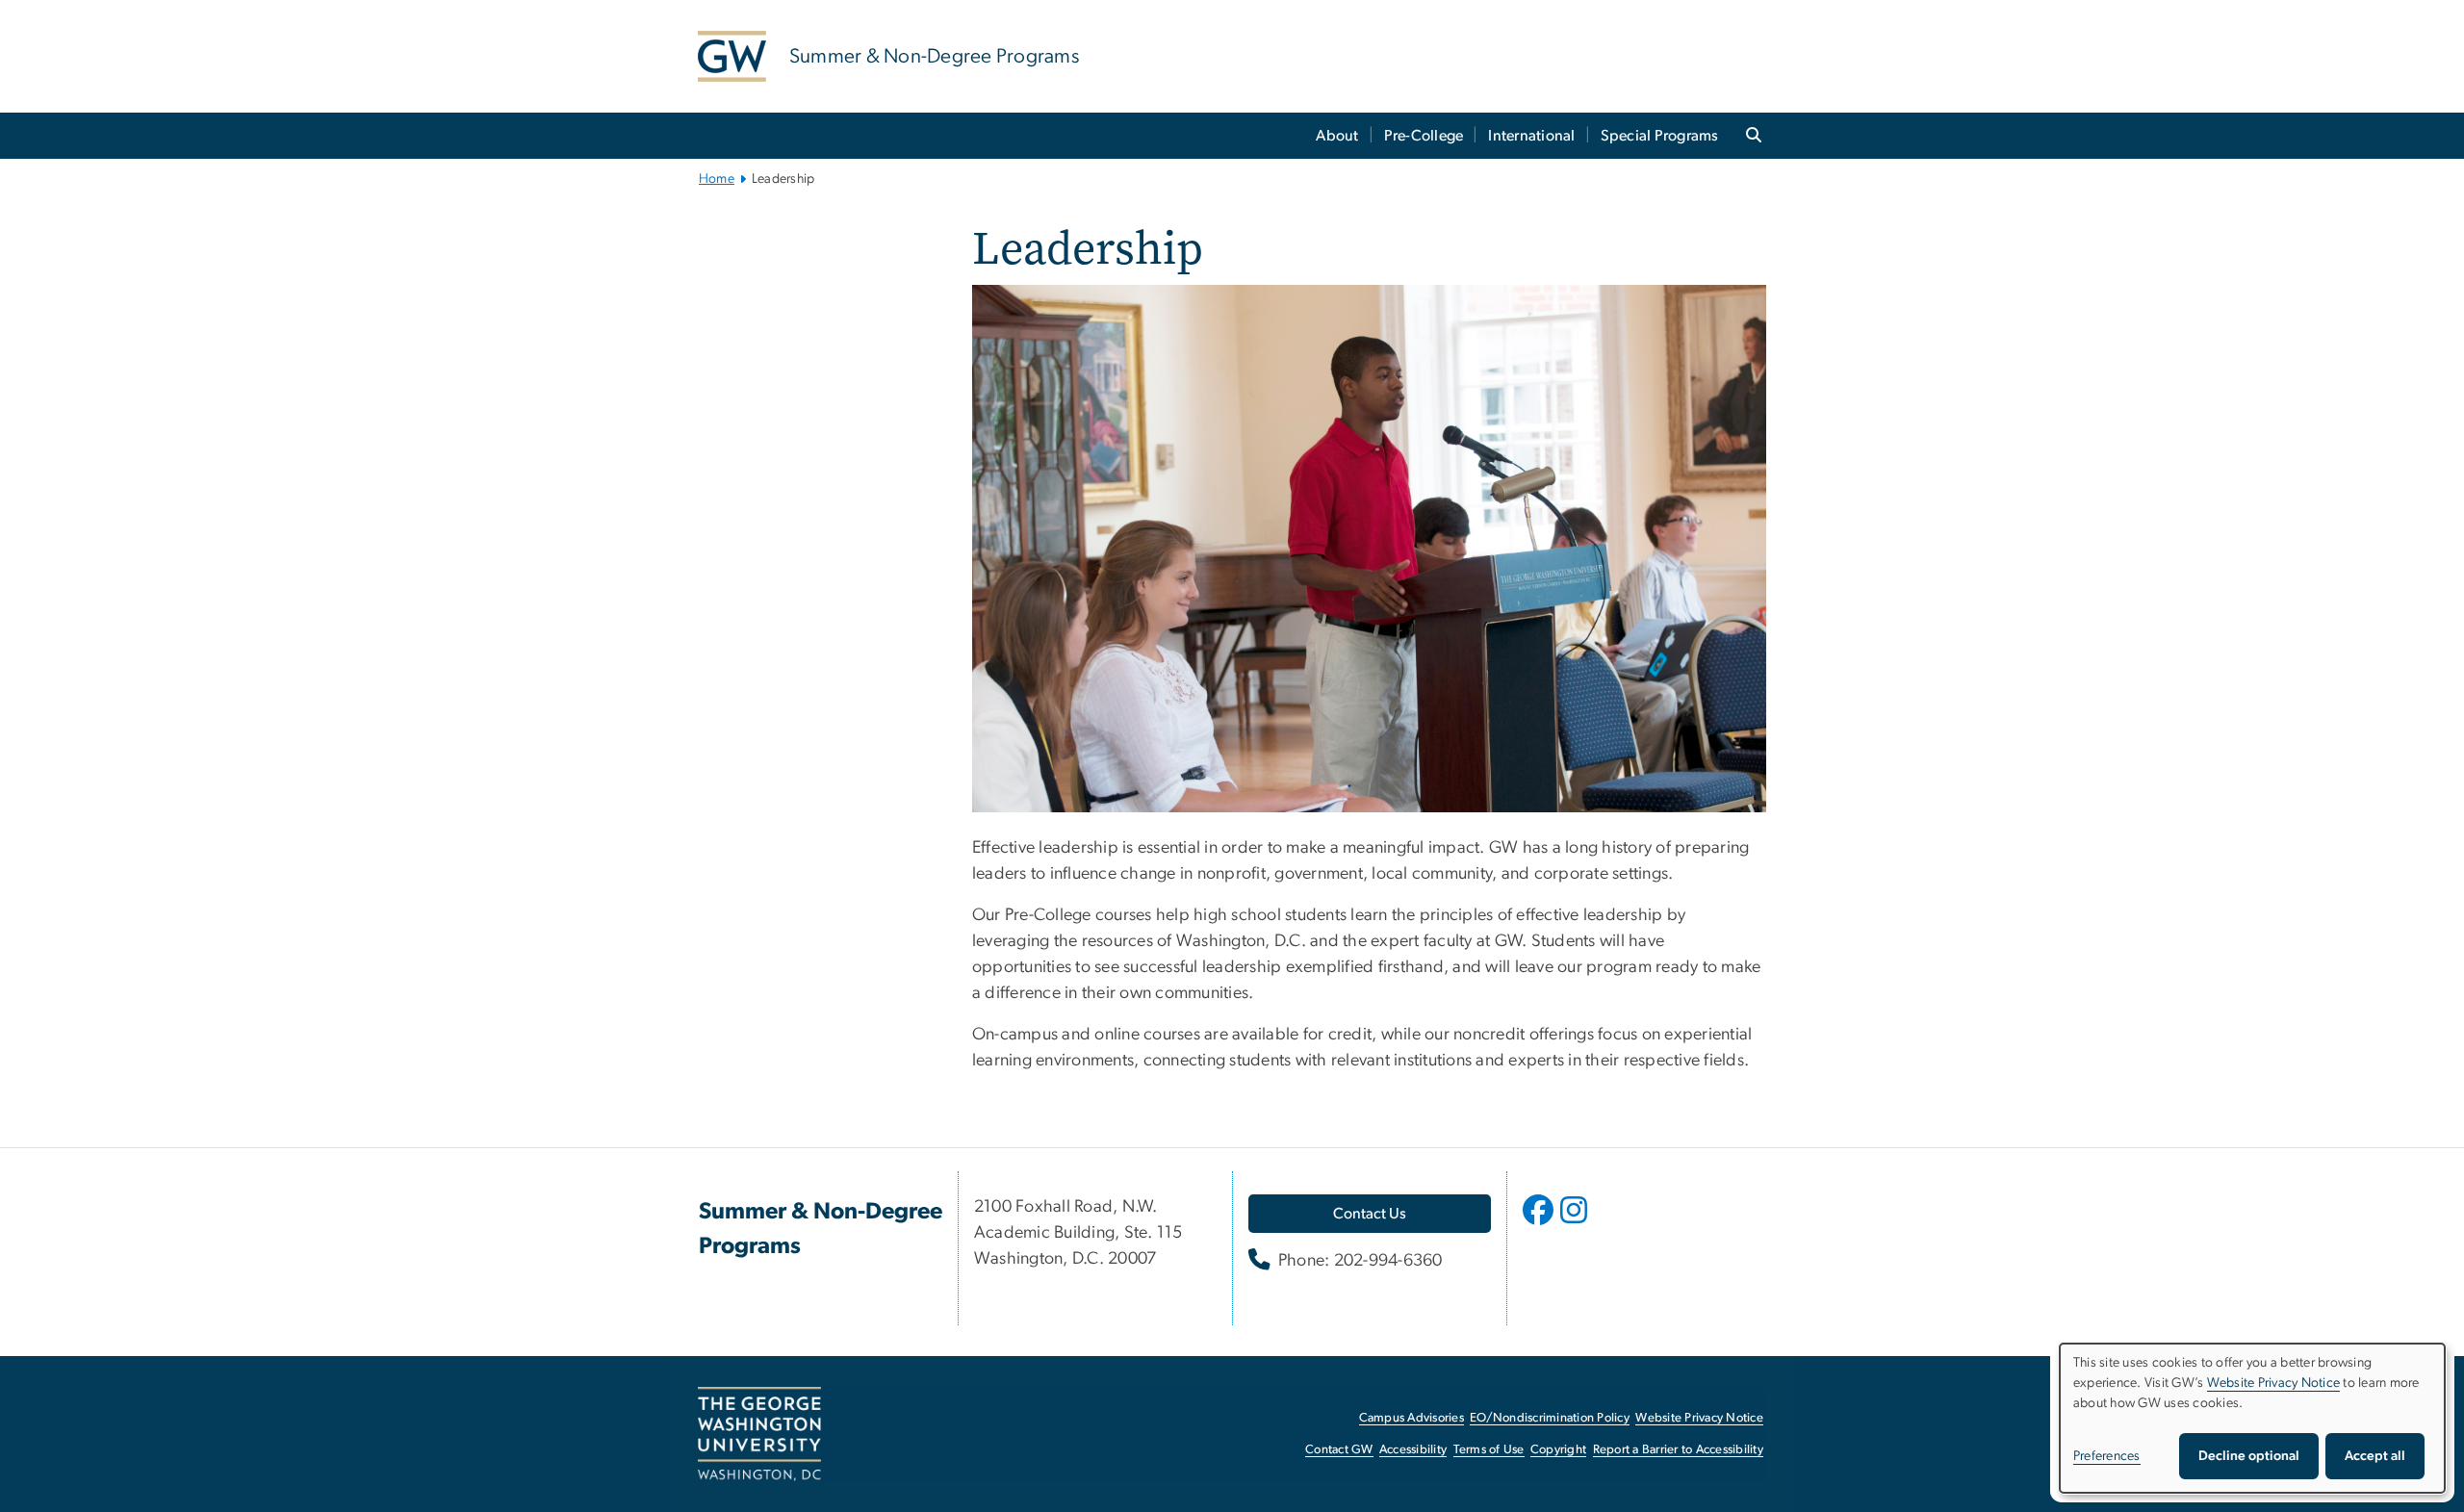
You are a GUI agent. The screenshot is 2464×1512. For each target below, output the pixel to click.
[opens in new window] (1540, 1224)
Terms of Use (1489, 1450)
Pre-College (1424, 136)
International (1531, 136)
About (1337, 136)
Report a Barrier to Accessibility (1678, 1450)
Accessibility (1413, 1450)
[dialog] (2252, 1418)
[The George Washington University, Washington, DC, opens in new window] (759, 1434)
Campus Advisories (1412, 1418)
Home (717, 179)
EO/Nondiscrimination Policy (1550, 1418)
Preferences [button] (2107, 1456)
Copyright (1558, 1450)
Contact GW (1339, 1450)
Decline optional (2249, 1456)
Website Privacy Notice (1699, 1418)
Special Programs (1660, 136)
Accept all (2375, 1456)
